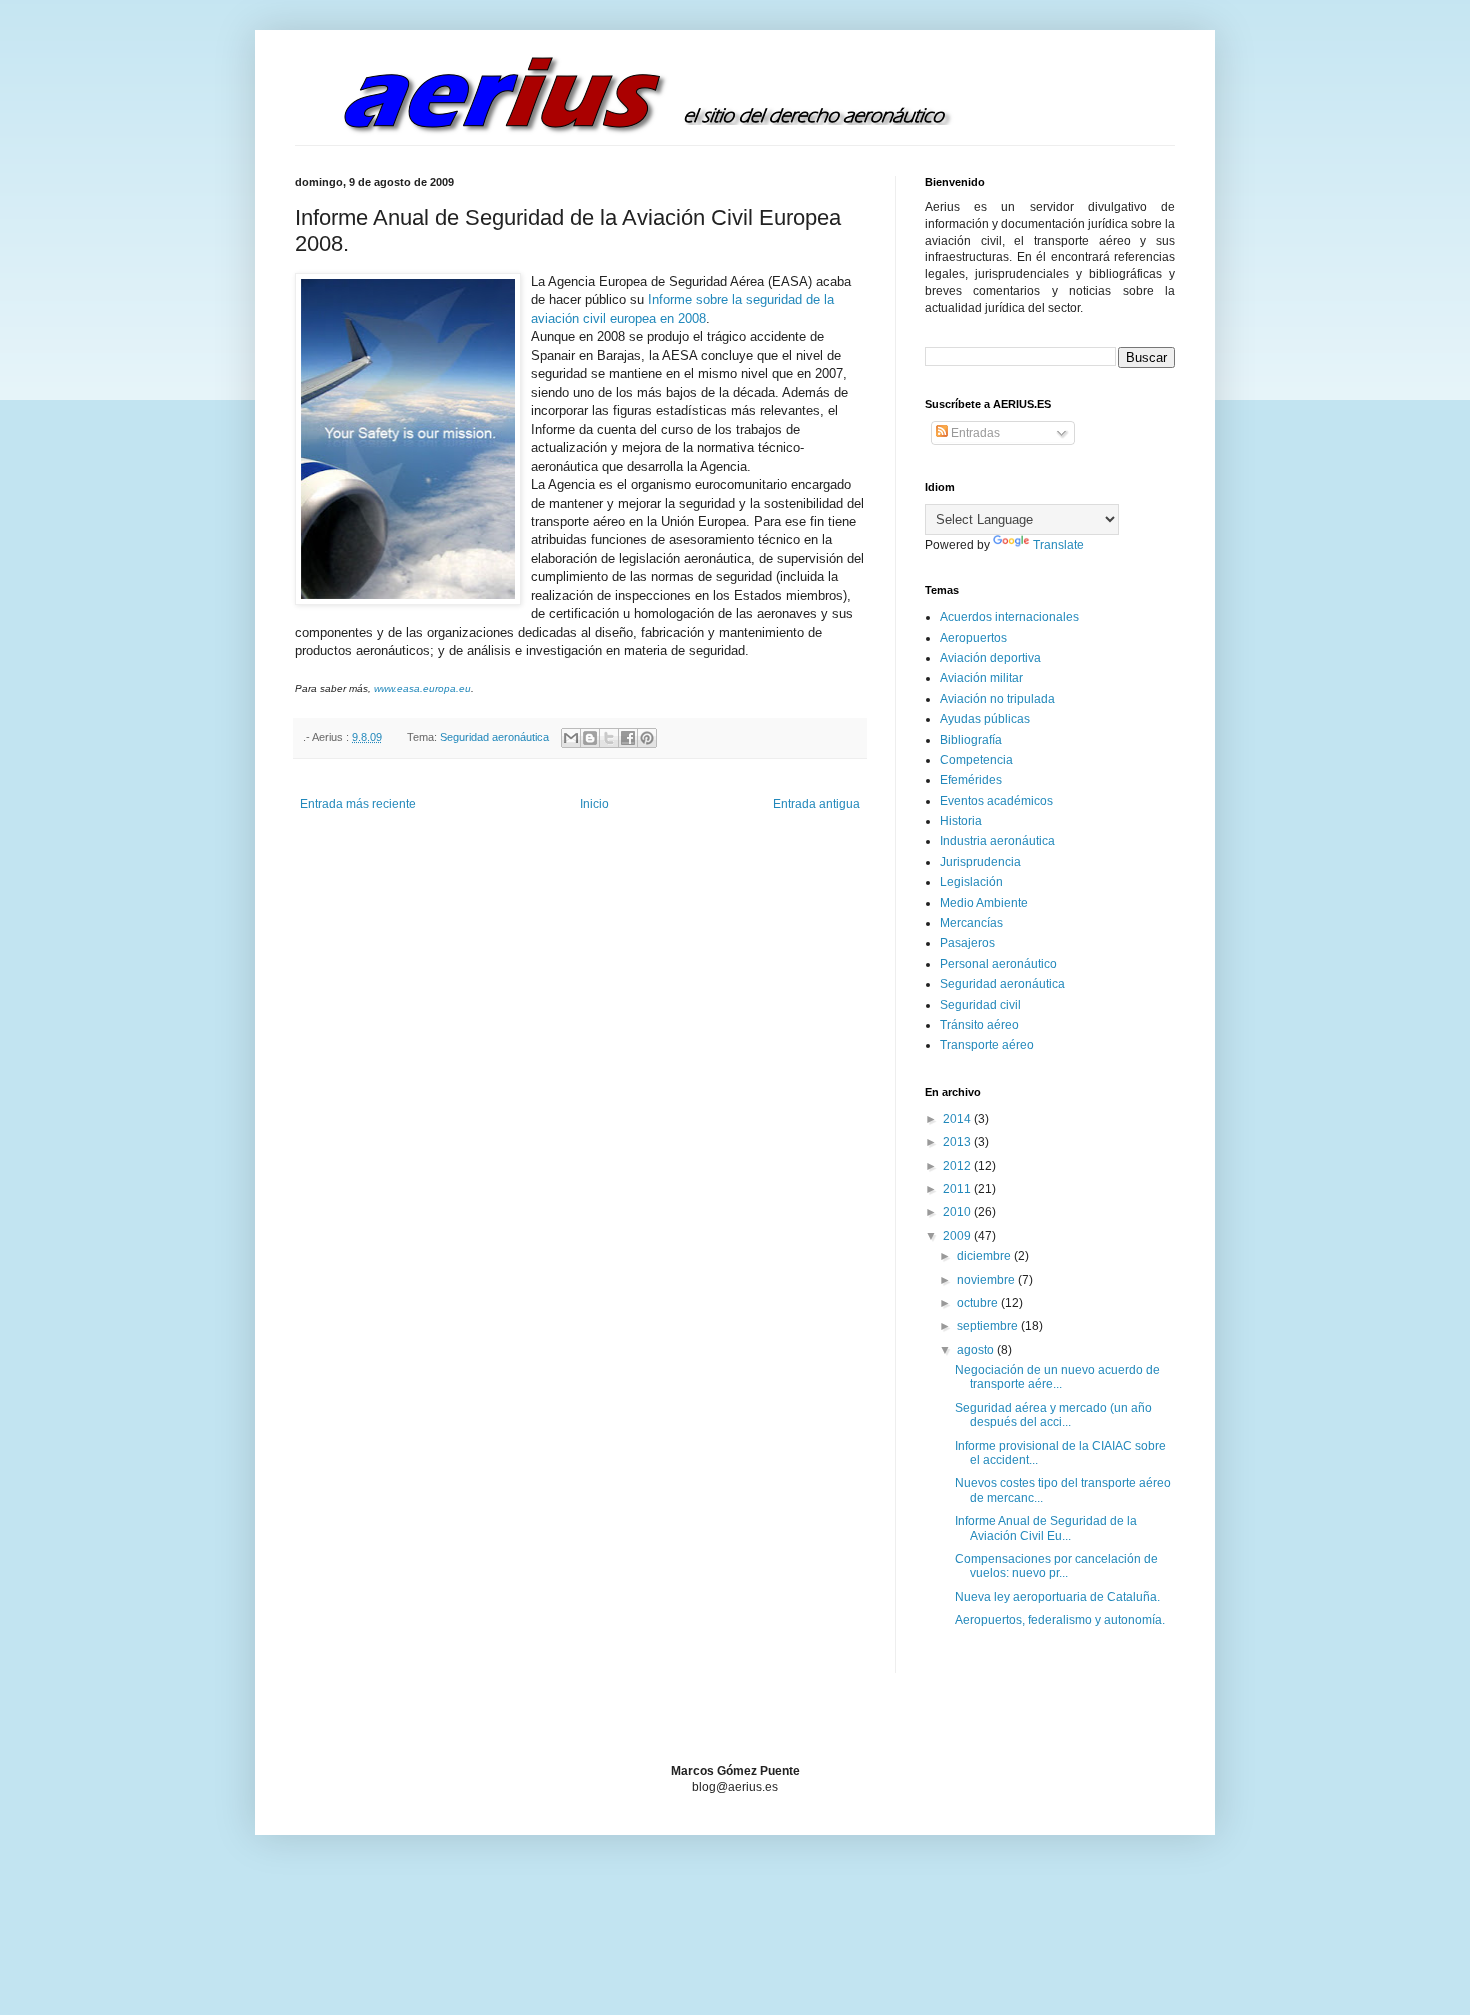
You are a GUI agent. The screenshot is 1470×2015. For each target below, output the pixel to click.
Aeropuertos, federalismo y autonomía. (1060, 1620)
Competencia (976, 760)
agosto (977, 1350)
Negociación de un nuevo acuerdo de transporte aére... (1057, 1377)
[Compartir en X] (609, 738)
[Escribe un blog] (590, 738)
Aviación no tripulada (997, 699)
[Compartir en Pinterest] (647, 738)
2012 (958, 1166)
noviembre (987, 1280)
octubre (979, 1303)
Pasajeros (967, 943)
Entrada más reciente (358, 804)
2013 (958, 1142)
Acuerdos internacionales (1009, 617)
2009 (958, 1236)
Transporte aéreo (987, 1045)
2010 (958, 1212)
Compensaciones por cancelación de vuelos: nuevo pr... (1056, 1566)
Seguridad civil (980, 1005)
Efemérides (971, 780)
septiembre (989, 1326)
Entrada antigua (816, 804)
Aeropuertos (973, 638)
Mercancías (971, 923)
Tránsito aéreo (979, 1025)
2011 (958, 1189)
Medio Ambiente (984, 903)
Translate (1058, 545)
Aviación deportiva (990, 658)
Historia (961, 821)
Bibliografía (971, 740)
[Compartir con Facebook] (628, 738)
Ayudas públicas (985, 719)
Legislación (971, 882)
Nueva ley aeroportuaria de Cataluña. (1057, 1597)
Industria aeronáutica (997, 841)
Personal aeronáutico (998, 964)
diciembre (985, 1256)
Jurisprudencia (980, 862)
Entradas (974, 433)
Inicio (594, 804)
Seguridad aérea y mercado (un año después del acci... (1053, 1415)
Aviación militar (981, 678)
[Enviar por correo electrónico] (571, 738)
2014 (958, 1119)
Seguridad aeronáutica (494, 737)
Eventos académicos (996, 801)
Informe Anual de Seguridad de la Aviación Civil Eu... (1046, 1528)
